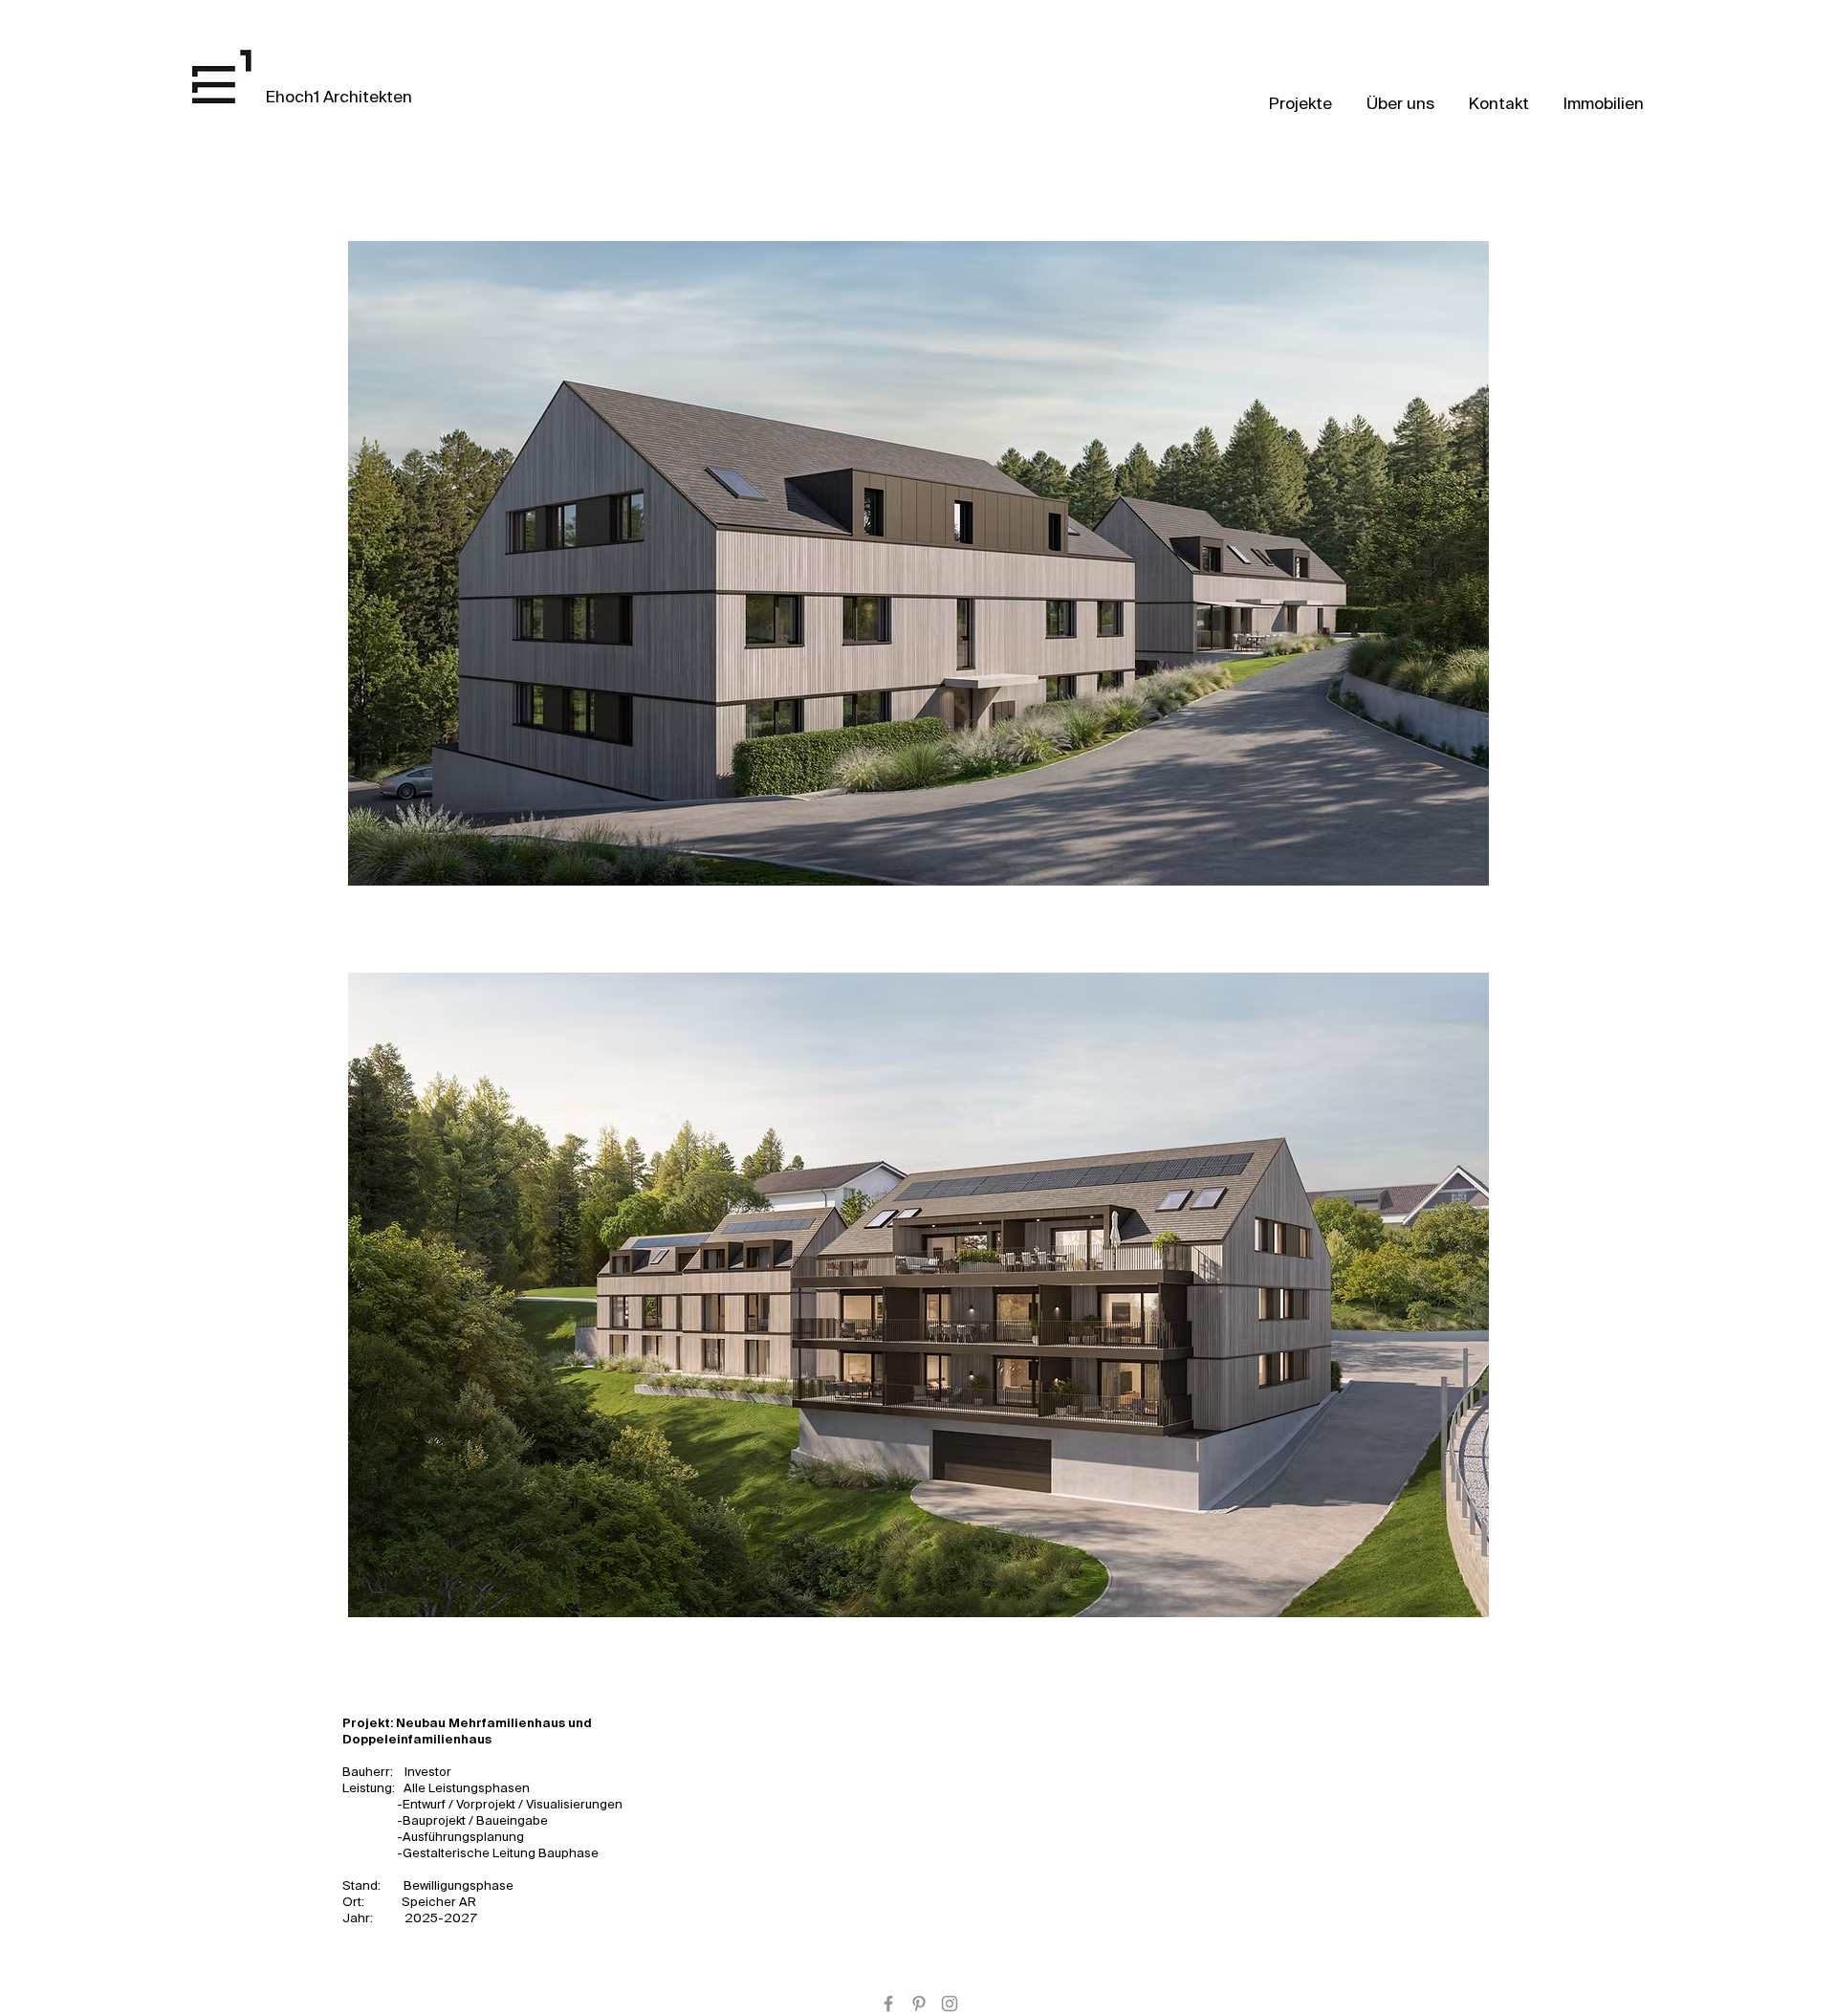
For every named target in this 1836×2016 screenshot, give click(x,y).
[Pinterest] (919, 2004)
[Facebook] (888, 2004)
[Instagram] (950, 2004)
